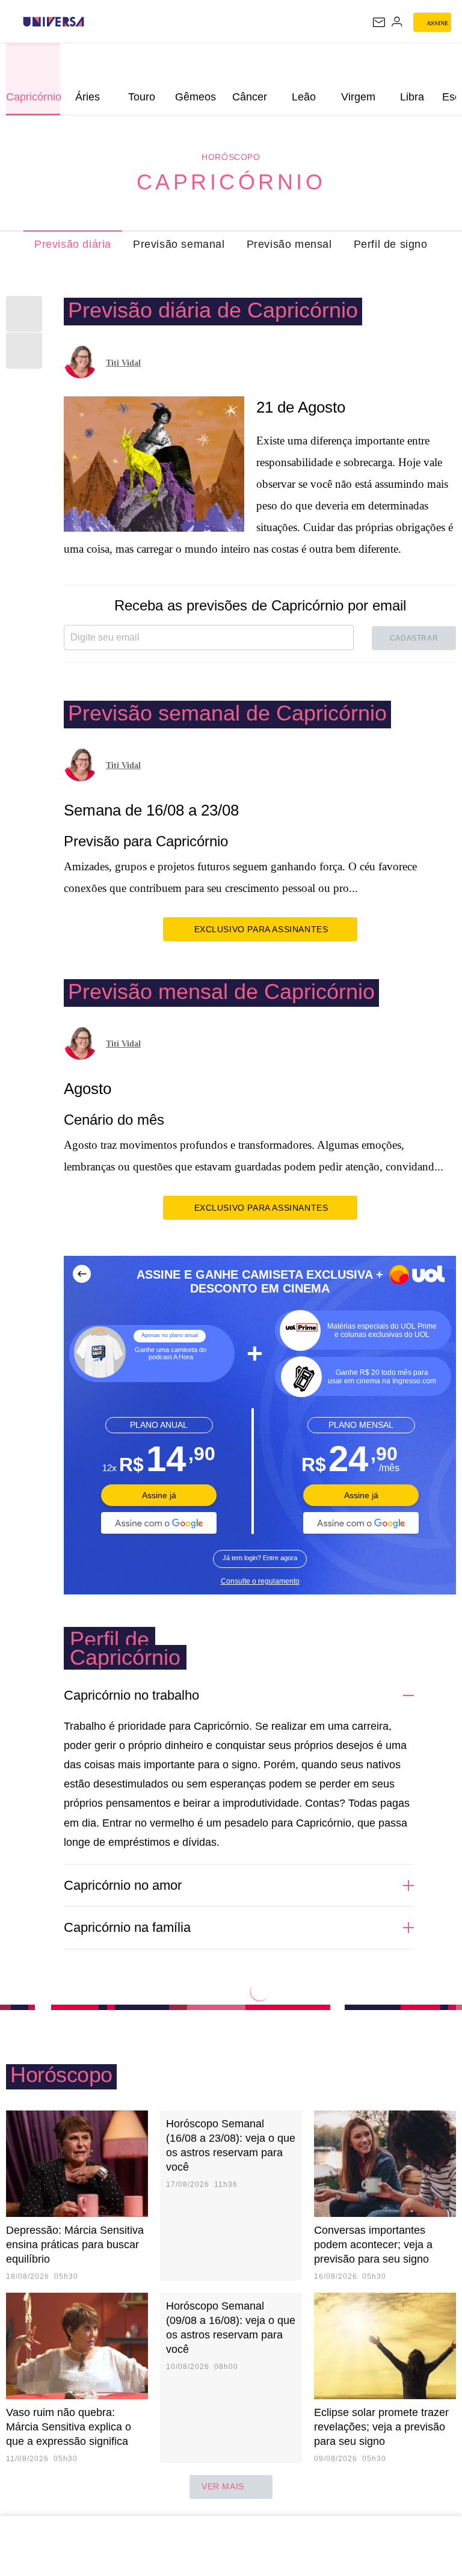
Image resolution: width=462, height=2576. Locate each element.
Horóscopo (231, 157)
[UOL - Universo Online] (92, 22)
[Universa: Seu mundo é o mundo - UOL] (54, 22)
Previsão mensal (289, 244)
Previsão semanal (179, 244)
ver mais (223, 2486)
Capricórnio (231, 182)
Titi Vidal (123, 363)
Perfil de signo (391, 244)
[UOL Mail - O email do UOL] (379, 22)
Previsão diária (73, 244)
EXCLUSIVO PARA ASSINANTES (261, 929)
